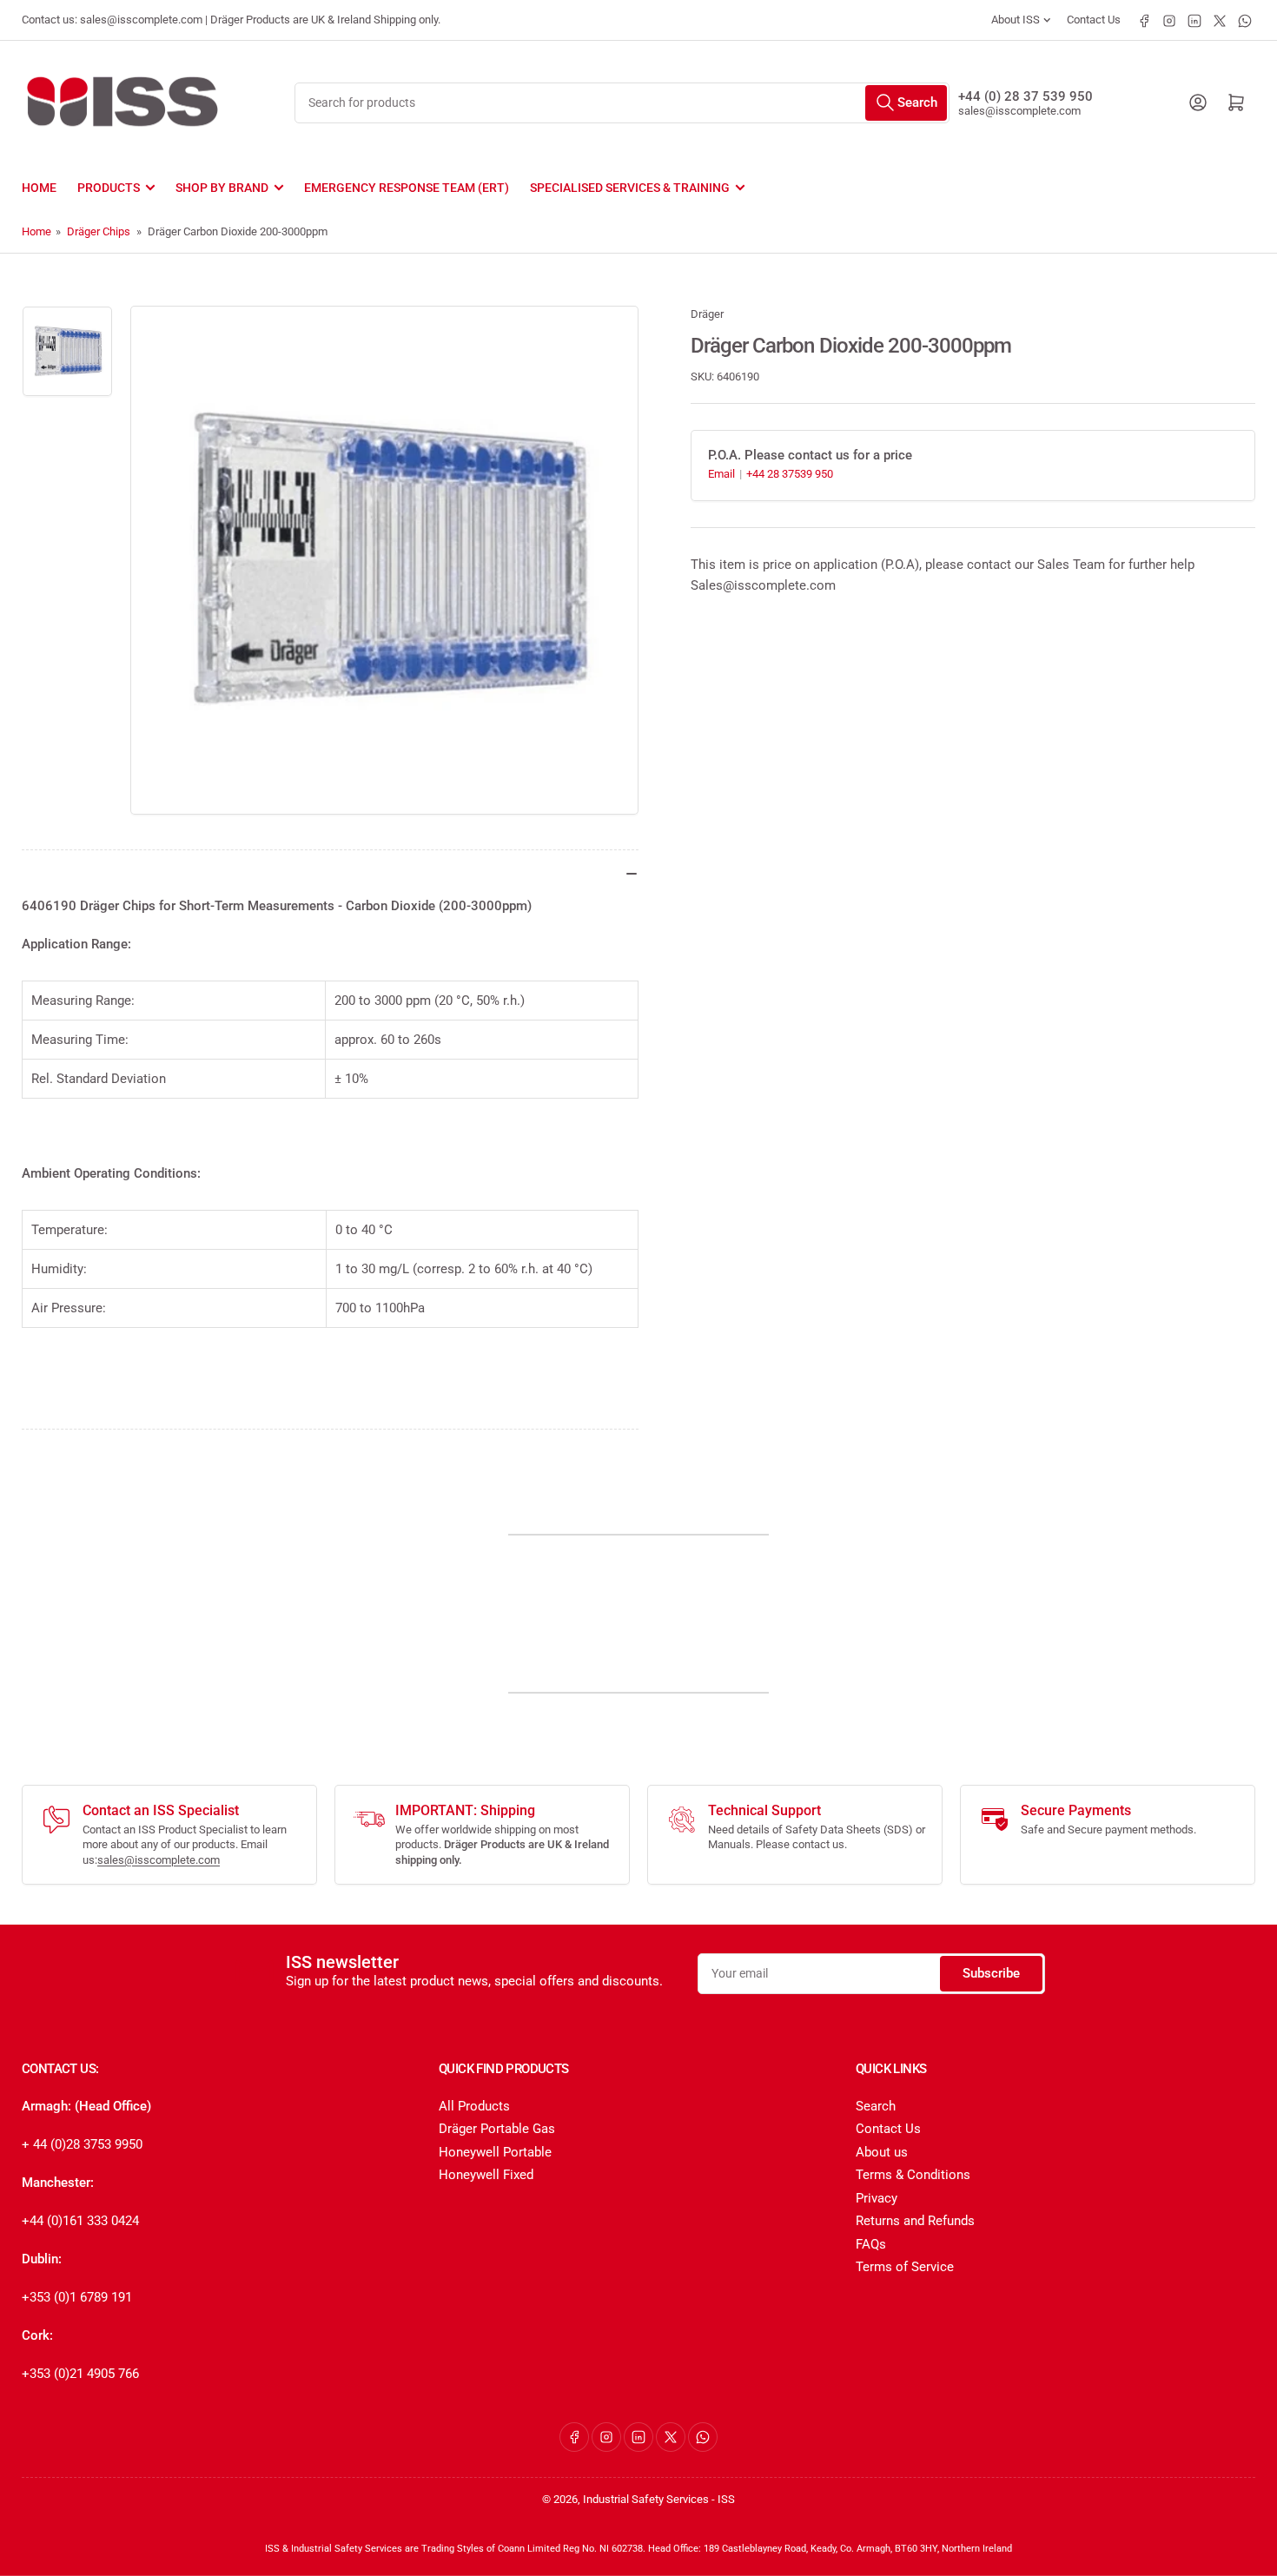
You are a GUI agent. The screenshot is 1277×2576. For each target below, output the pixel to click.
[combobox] (622, 103)
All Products (474, 2106)
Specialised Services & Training (630, 188)
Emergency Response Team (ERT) (407, 188)
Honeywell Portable (495, 2152)
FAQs (871, 2244)
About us (882, 2152)
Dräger (707, 314)
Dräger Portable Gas (497, 2129)
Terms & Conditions (913, 2175)
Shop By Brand (222, 188)
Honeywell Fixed (486, 2175)
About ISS (1016, 20)
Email (723, 474)
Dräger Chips (99, 231)
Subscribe (991, 1973)
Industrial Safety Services (646, 2499)
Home (39, 188)
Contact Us (1094, 20)
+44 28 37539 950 (790, 474)
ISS (726, 2499)
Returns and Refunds (915, 2221)
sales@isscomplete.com (1019, 111)
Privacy (877, 2198)
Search (876, 2106)
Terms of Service (905, 2267)
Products (109, 188)
